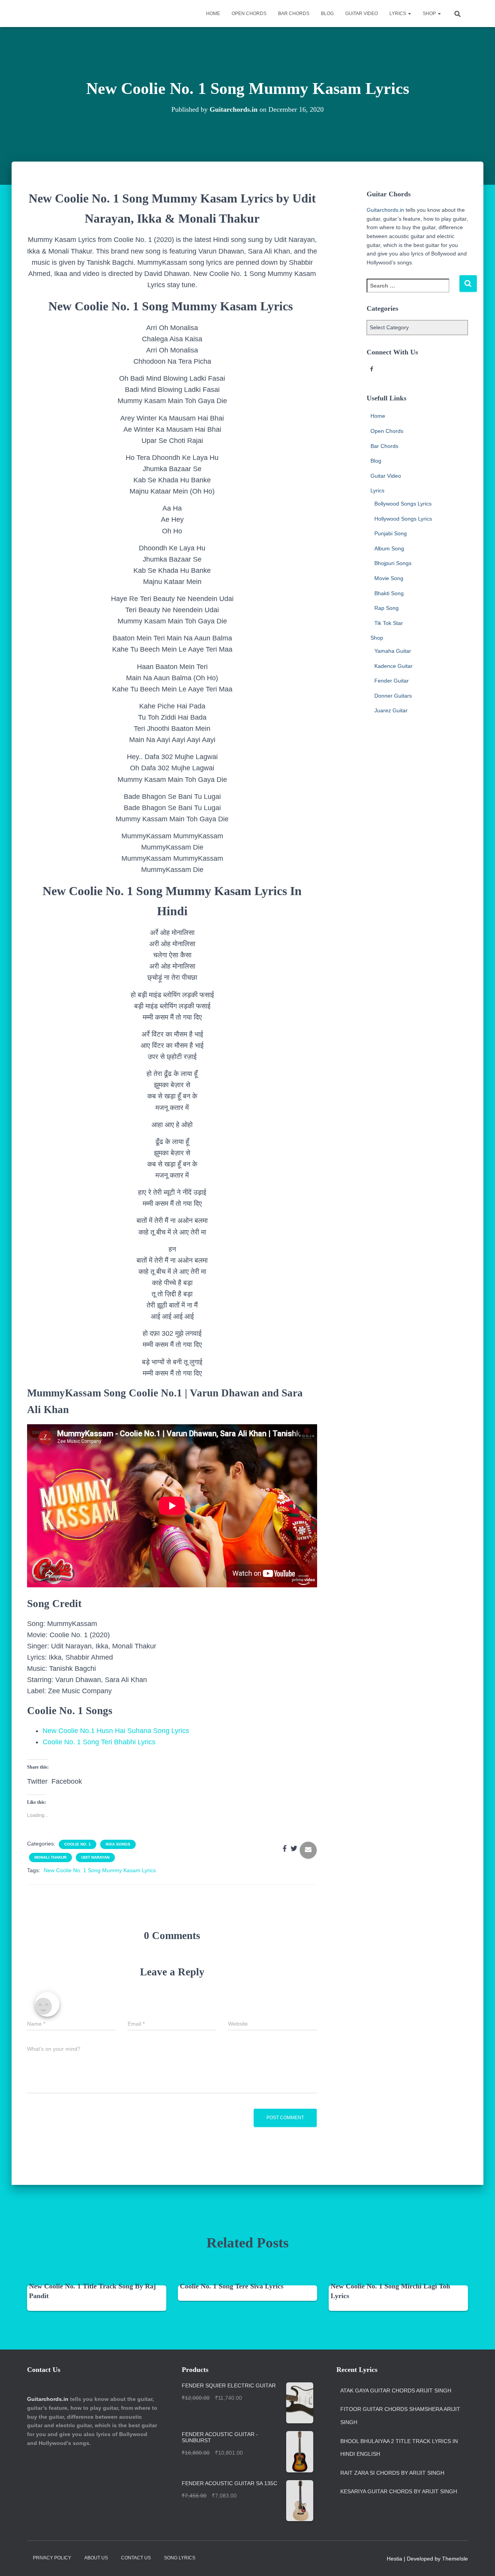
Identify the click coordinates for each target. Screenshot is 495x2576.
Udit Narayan (95, 1857)
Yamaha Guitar (393, 651)
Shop (430, 14)
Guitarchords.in (385, 210)
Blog (327, 14)
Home (213, 14)
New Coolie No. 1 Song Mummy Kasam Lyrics (100, 1870)
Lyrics (398, 14)
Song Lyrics (180, 2558)
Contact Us (136, 2558)
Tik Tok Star (389, 623)
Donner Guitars (393, 696)
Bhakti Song (389, 593)
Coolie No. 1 (78, 1844)
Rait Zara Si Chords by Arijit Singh (392, 2473)
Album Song (389, 548)
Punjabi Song (391, 533)
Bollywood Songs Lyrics (403, 504)
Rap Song (387, 608)
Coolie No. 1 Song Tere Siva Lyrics (232, 2286)
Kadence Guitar (393, 666)
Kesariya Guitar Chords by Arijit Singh (399, 2491)
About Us (96, 2558)
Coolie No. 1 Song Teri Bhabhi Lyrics (99, 1742)
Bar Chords (294, 14)
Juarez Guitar (391, 710)
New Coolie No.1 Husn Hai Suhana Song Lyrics (116, 1731)
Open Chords (249, 14)
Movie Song (389, 578)
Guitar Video (362, 14)
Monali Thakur (50, 1857)
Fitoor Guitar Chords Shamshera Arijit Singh (400, 2416)
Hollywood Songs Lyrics (403, 519)
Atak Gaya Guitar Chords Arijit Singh (396, 2390)
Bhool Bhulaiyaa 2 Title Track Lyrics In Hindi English (399, 2448)
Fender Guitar (392, 681)
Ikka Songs (118, 1844)
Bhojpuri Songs (393, 563)
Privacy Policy (52, 2558)
